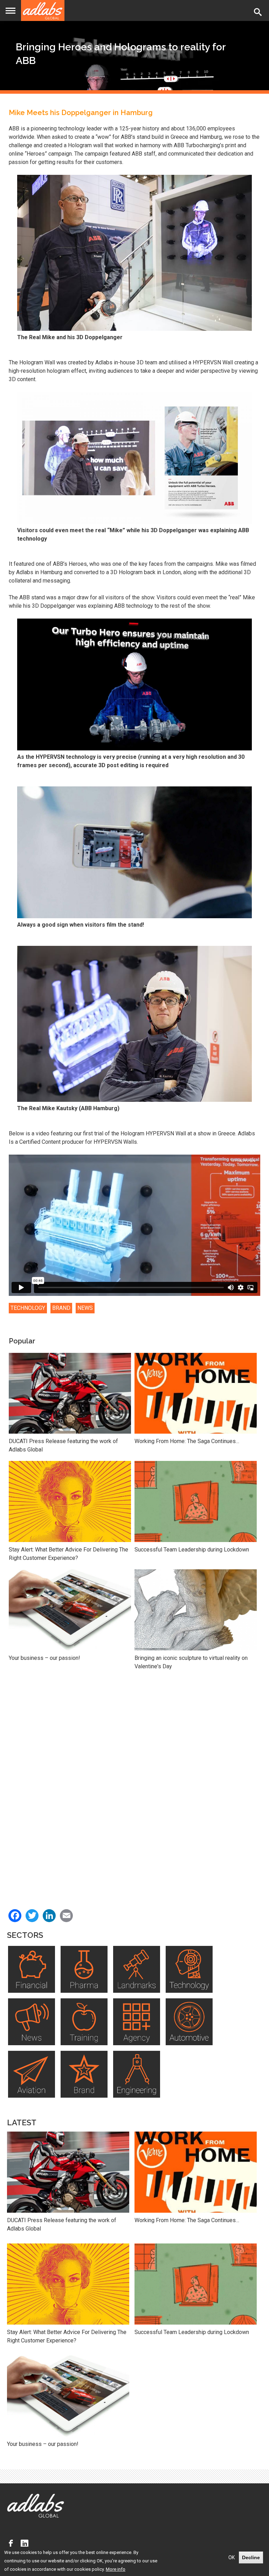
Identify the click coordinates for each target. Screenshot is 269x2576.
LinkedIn (26, 2543)
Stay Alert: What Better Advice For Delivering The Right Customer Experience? (68, 1554)
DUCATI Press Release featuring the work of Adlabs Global (63, 1445)
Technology (28, 1308)
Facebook (13, 2543)
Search (259, 12)
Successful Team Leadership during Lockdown (192, 1550)
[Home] (43, 10)
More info (116, 2569)
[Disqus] (134, 1783)
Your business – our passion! (44, 1658)
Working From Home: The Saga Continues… (187, 1441)
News (85, 1308)
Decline (251, 2557)
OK (232, 2557)
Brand (61, 1308)
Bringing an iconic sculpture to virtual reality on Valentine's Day (191, 1662)
